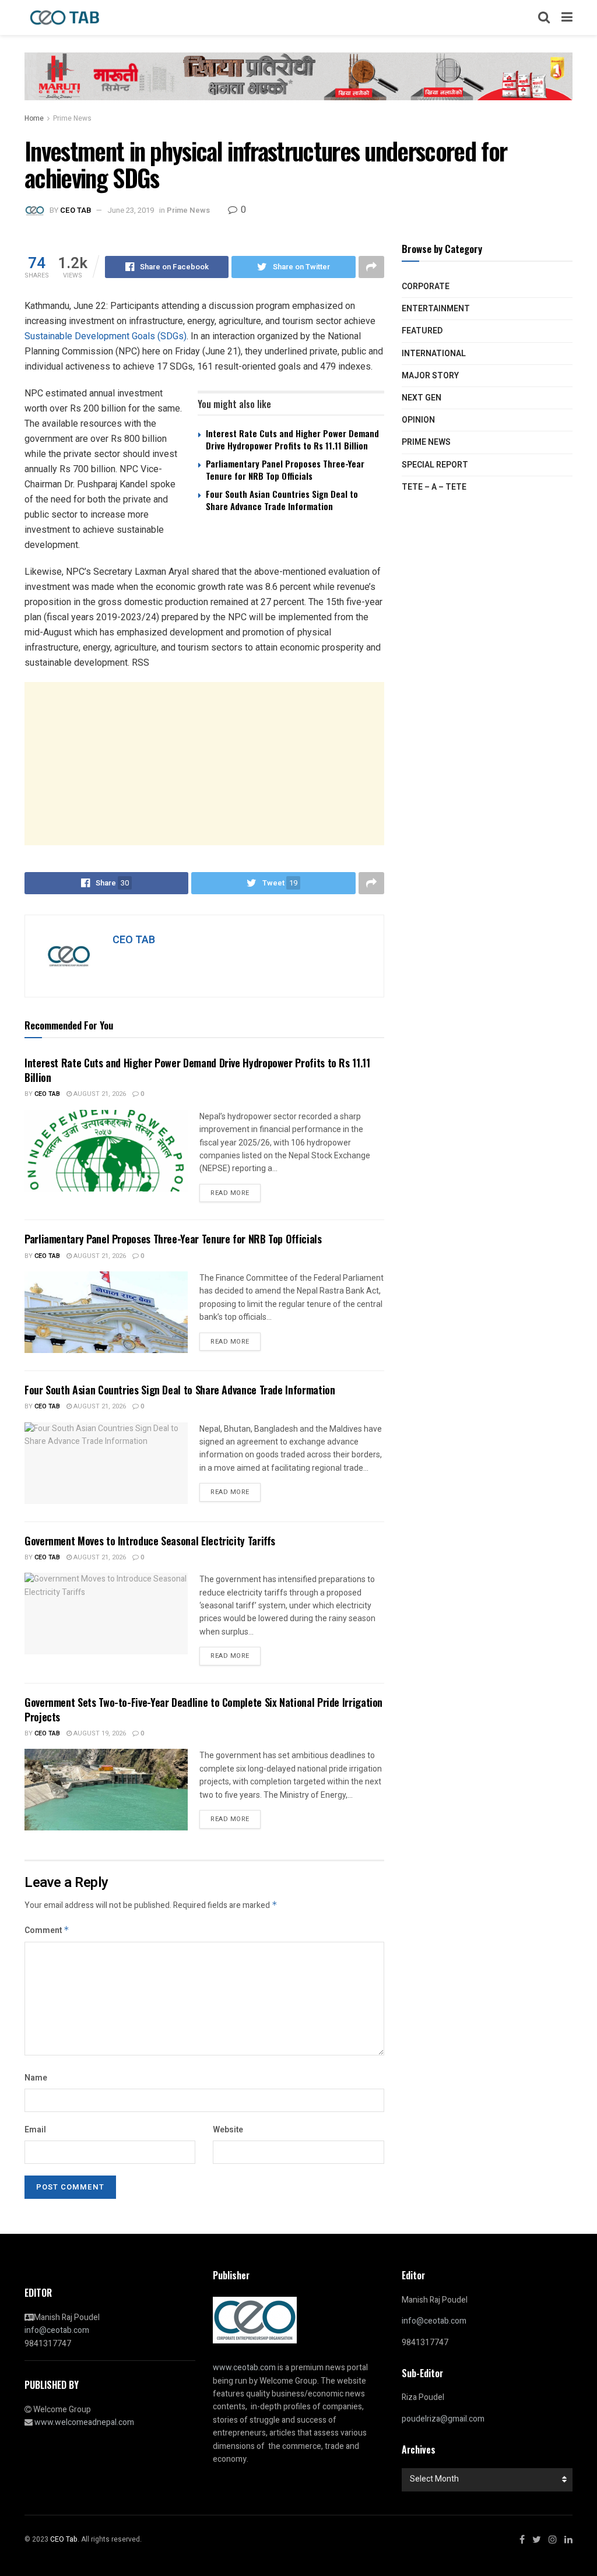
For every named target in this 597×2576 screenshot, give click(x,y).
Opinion (418, 420)
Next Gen (422, 398)
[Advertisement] (204, 764)
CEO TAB (75, 210)
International (434, 354)
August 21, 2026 (99, 1094)
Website (228, 2130)
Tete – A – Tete (434, 487)
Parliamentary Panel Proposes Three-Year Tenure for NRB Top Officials (285, 470)
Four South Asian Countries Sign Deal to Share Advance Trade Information (282, 500)
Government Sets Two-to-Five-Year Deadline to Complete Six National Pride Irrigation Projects (203, 1709)
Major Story (430, 376)
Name (36, 2078)
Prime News (72, 118)
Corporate (426, 287)
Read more (230, 1193)
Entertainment (436, 309)
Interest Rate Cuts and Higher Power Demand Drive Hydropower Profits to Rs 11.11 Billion (292, 439)
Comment (47, 1930)
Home (34, 118)
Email (35, 2130)
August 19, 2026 (99, 1733)
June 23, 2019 (131, 210)
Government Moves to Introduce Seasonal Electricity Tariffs (150, 1541)
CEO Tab (47, 1094)
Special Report (435, 465)
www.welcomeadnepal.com (84, 2422)
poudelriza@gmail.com (443, 2419)
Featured (422, 331)
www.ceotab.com (244, 2368)
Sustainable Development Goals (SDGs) (106, 336)
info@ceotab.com (57, 2330)
